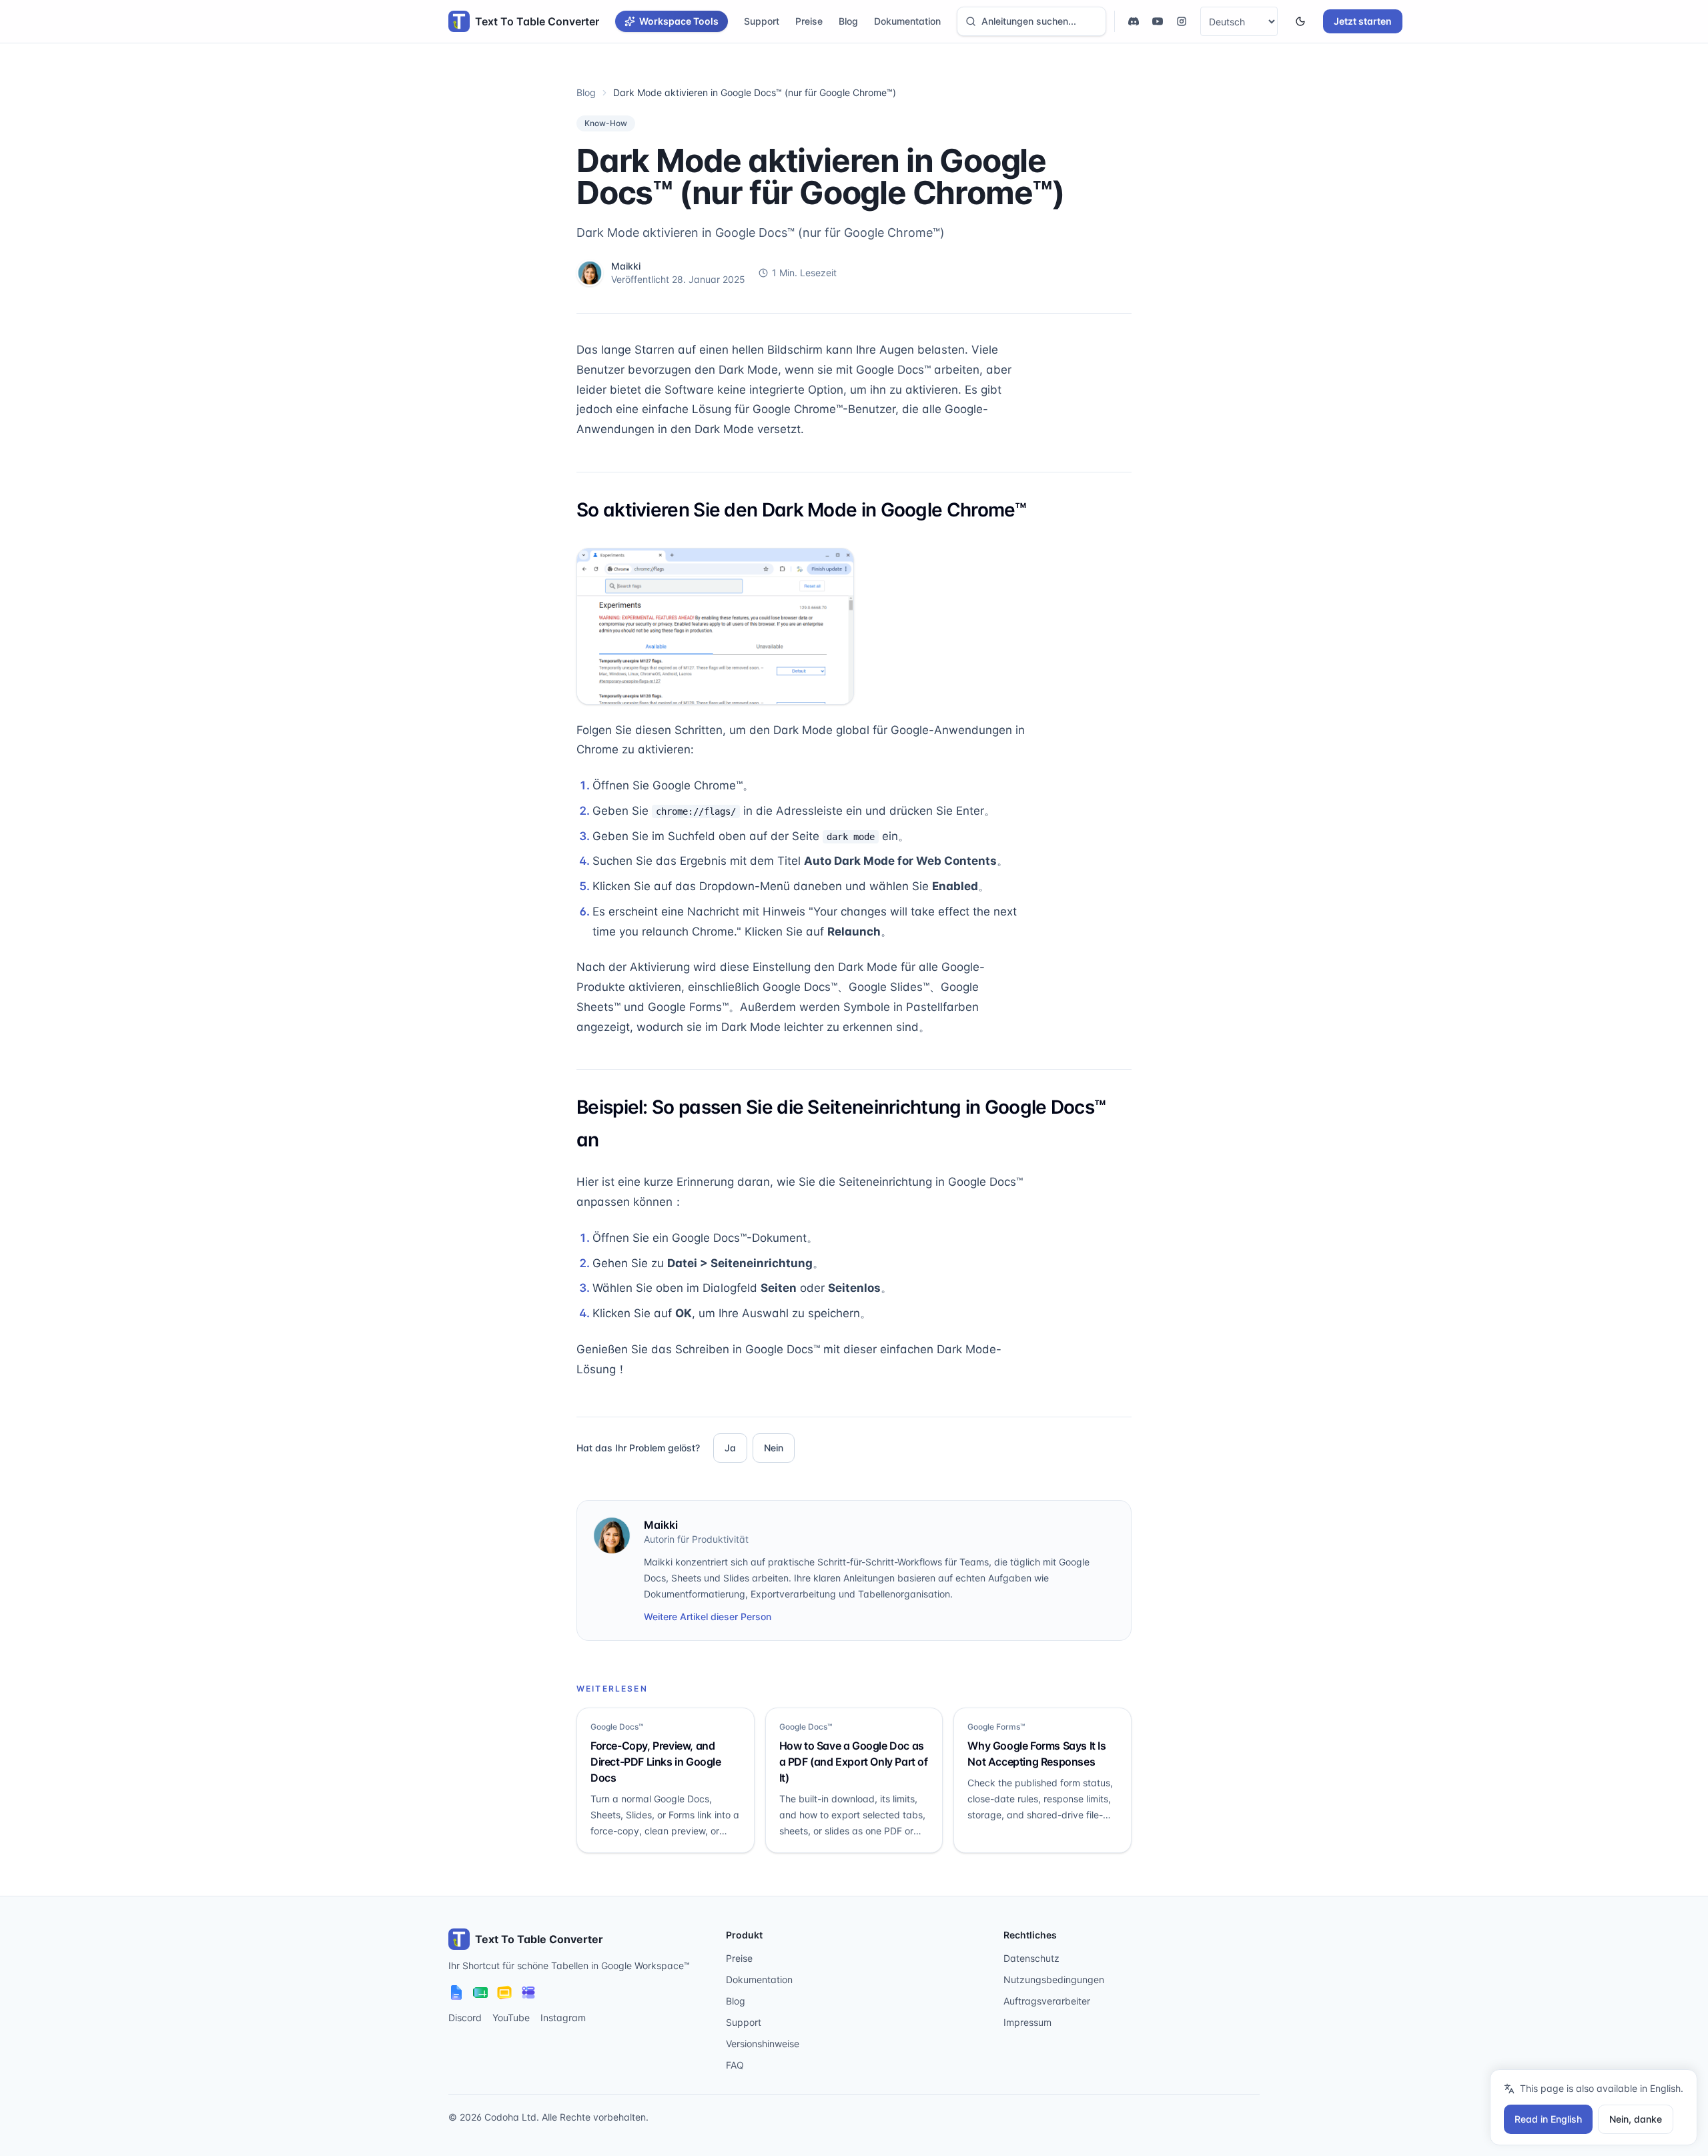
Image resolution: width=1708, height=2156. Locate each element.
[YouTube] (1158, 21)
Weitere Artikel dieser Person (708, 1616)
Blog (848, 21)
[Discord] (1134, 21)
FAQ (735, 2065)
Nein (774, 1448)
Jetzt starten (1363, 21)
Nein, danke (1636, 2119)
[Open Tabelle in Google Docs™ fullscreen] (715, 626)
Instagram (563, 2018)
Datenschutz (1031, 1958)
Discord (465, 2018)
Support (762, 21)
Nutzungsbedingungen (1054, 1980)
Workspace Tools (679, 21)
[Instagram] (1182, 21)
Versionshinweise (763, 2044)
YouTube (511, 2018)
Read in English (1548, 2119)
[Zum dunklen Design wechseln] (1300, 21)
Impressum (1027, 2022)
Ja (730, 1448)
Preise (809, 21)
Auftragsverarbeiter (1047, 2001)
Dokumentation (907, 21)
